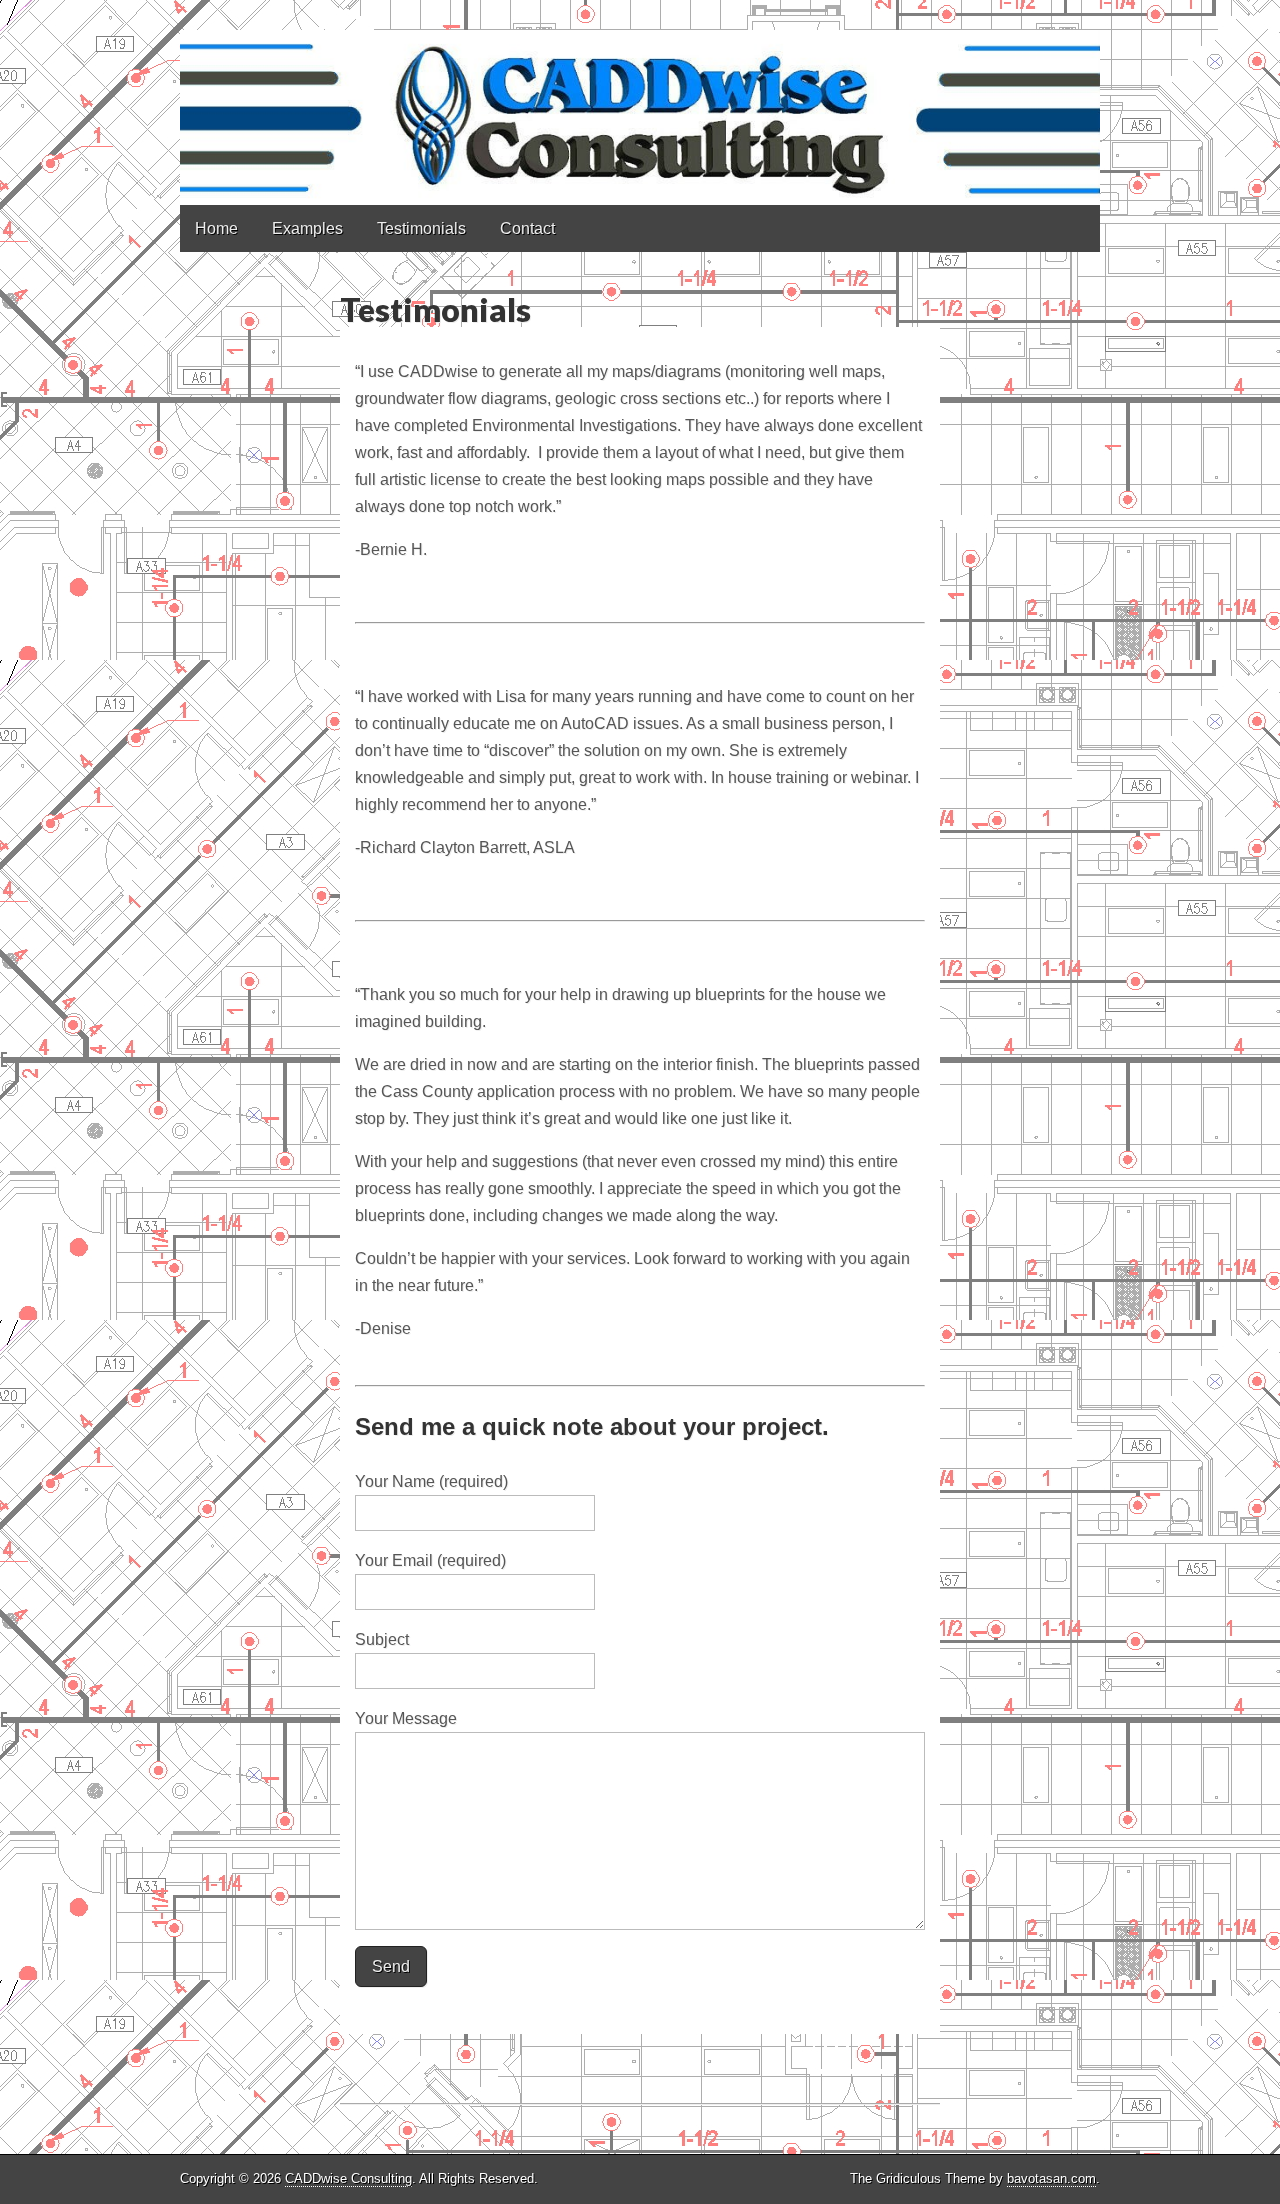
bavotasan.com (1051, 2178)
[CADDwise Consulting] (640, 102)
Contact (527, 228)
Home (216, 228)
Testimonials (421, 228)
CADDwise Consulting (348, 2178)
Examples (307, 228)
